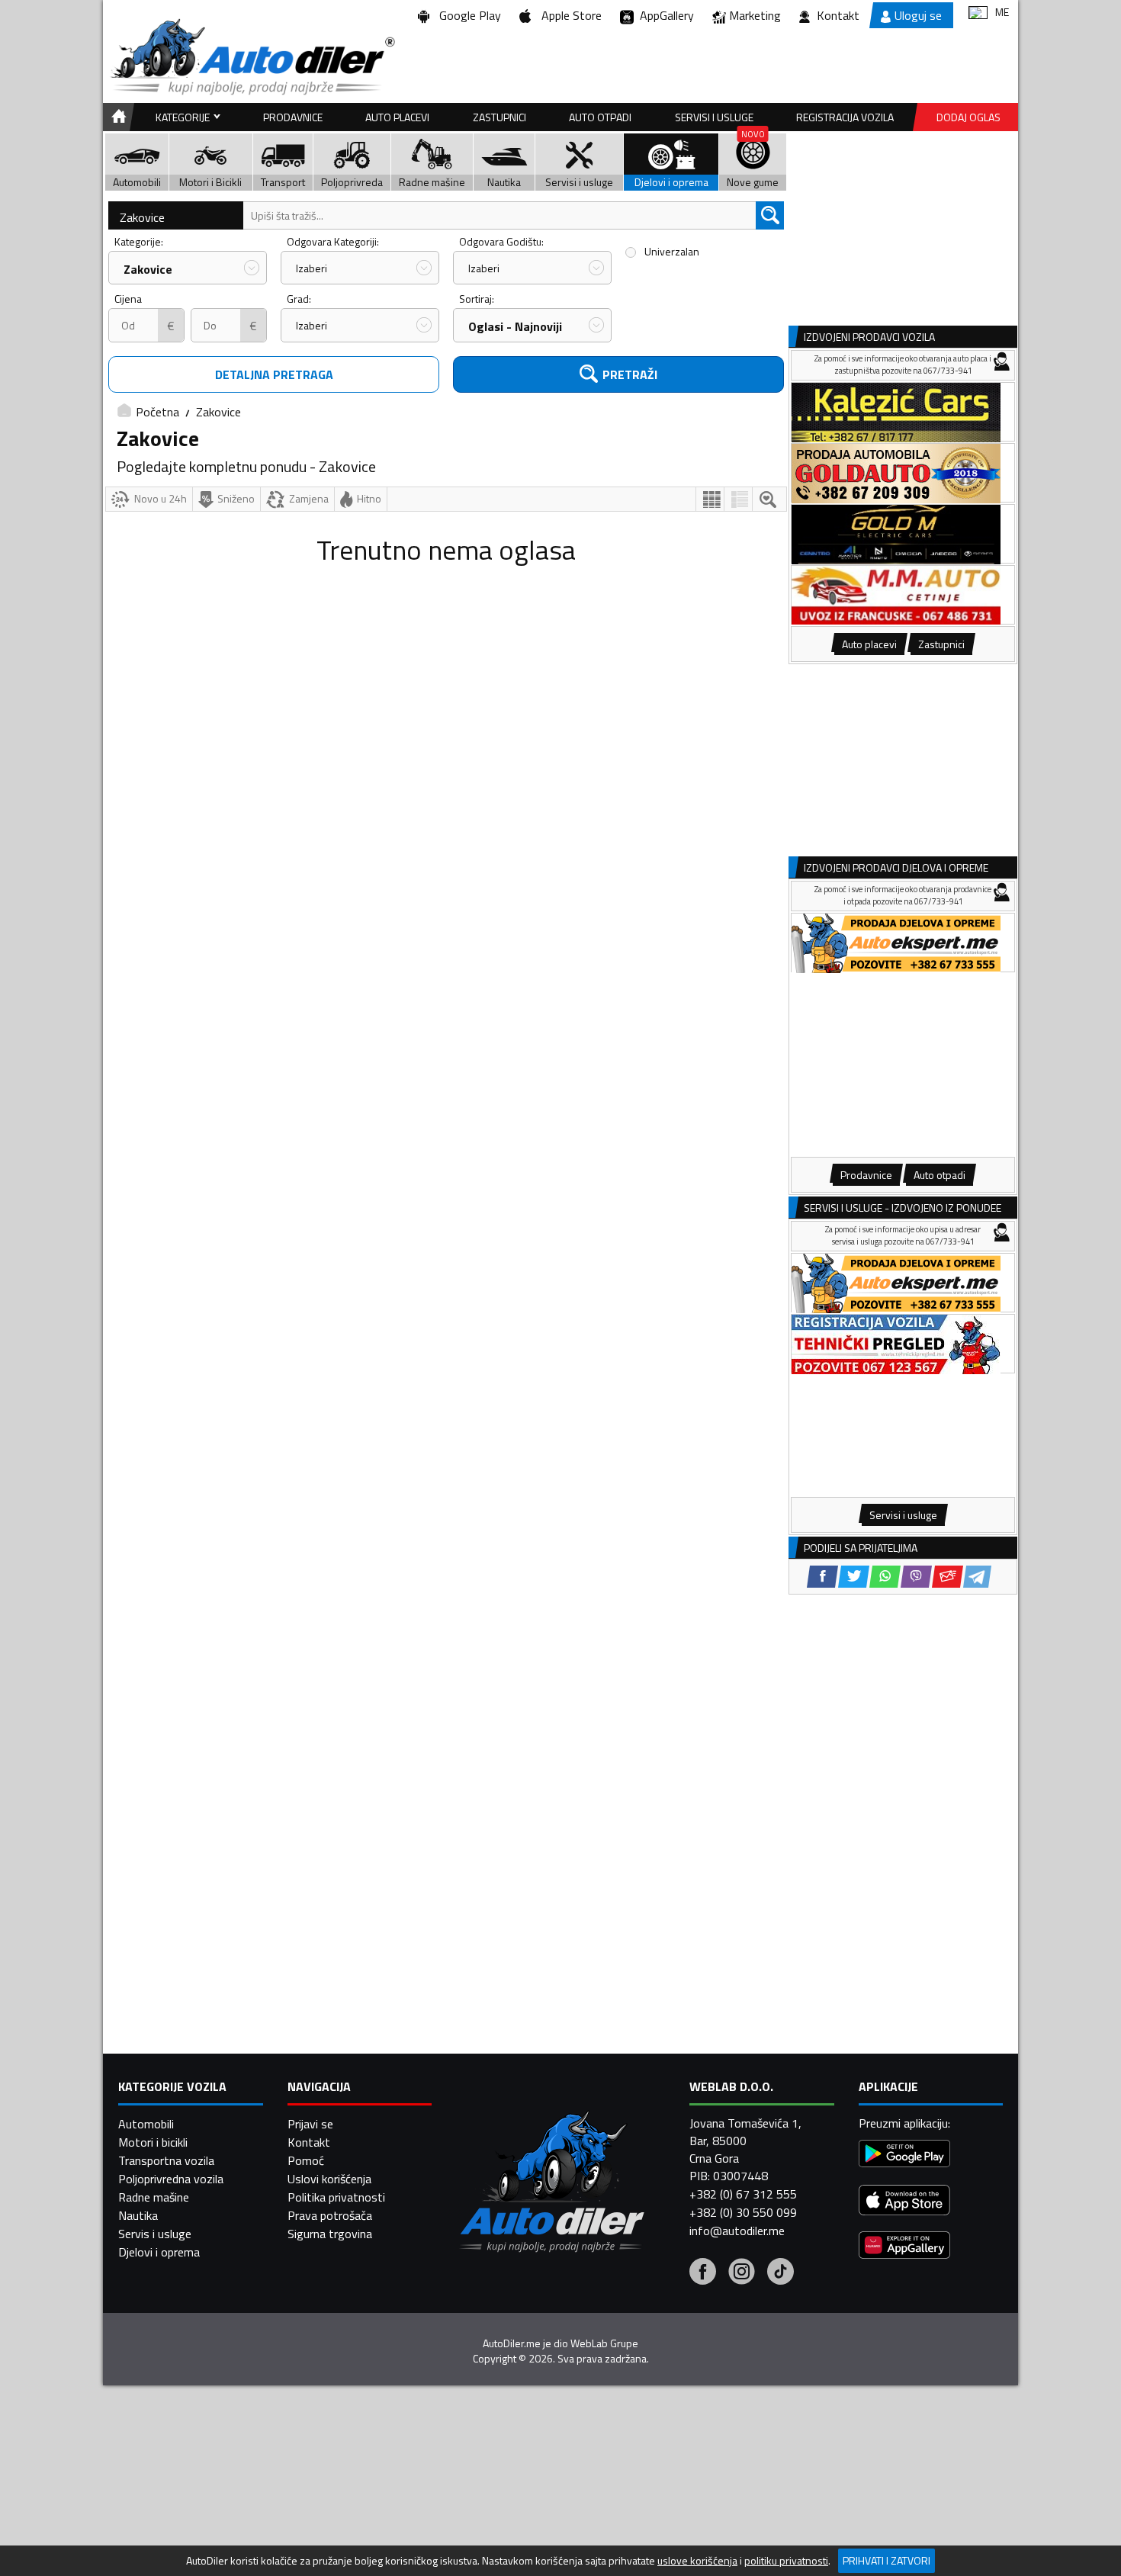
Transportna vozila (166, 2160)
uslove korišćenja (697, 2561)
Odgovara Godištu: (501, 241)
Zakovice (142, 217)
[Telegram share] (977, 1577)
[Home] (116, 117)
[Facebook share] (822, 1577)
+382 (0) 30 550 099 (743, 2212)
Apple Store (569, 15)
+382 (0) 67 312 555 (743, 2194)
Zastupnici (499, 117)
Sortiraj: (477, 299)
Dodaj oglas (968, 117)
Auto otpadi (600, 117)
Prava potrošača (330, 2215)
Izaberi (312, 268)
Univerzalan (672, 251)
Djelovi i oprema (159, 2252)
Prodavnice (293, 117)
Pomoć (306, 2160)
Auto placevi (397, 117)
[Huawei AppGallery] (904, 2247)
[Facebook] (703, 2273)
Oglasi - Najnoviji (515, 326)
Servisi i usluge (714, 117)
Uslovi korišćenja (329, 2179)
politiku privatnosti (786, 2561)
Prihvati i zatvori (887, 2560)
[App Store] (904, 2202)
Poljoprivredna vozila (171, 2179)
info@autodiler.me (737, 2231)
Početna (157, 412)
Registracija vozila (845, 117)
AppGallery (664, 15)
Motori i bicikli (153, 2142)
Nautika (138, 2215)
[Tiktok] (781, 2273)
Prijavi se (310, 2124)
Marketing (755, 15)
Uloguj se (918, 15)
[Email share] (948, 1577)
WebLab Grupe (604, 2343)
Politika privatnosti (336, 2197)
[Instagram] (742, 2273)
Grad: (299, 299)
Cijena (128, 299)
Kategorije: (139, 241)
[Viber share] (916, 1577)
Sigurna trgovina (330, 2234)
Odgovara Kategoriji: (333, 241)
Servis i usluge (155, 2234)
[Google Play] (904, 2155)
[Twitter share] (854, 1577)
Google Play (467, 15)
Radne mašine (154, 2197)
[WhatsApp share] (885, 1577)
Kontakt (838, 15)
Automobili (146, 2124)
